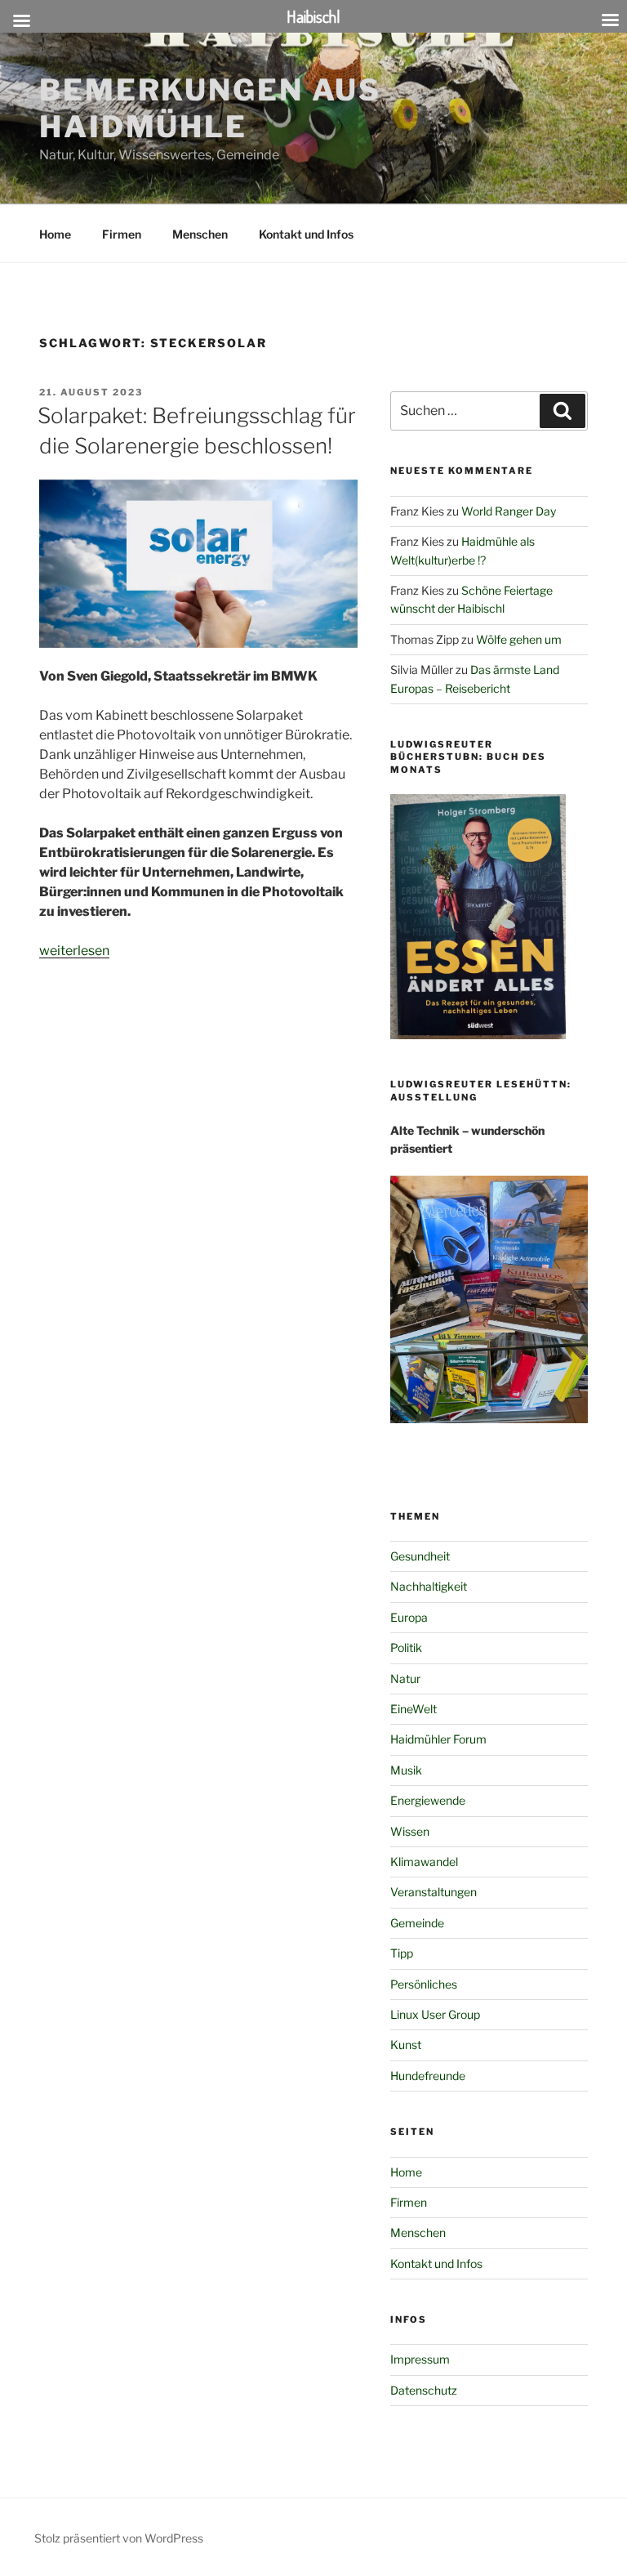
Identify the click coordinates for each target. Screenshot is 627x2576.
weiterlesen (74, 951)
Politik (406, 1647)
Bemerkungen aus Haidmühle (210, 108)
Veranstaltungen (434, 1892)
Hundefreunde (428, 2076)
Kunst (406, 2045)
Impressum (420, 2359)
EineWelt (414, 1709)
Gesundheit (420, 1556)
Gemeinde (417, 1923)
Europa (409, 1617)
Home (55, 234)
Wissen (410, 1831)
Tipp (402, 1953)
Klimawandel (424, 1862)
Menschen (200, 234)
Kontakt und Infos (306, 234)
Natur (405, 1679)
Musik (406, 1770)
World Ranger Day (509, 511)
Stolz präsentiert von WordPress (119, 2538)
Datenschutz (424, 2390)
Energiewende (428, 1800)
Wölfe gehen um (519, 639)
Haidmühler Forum (438, 1739)
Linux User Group (435, 2014)
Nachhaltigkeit (429, 1586)
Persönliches (424, 1984)
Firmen (122, 234)
